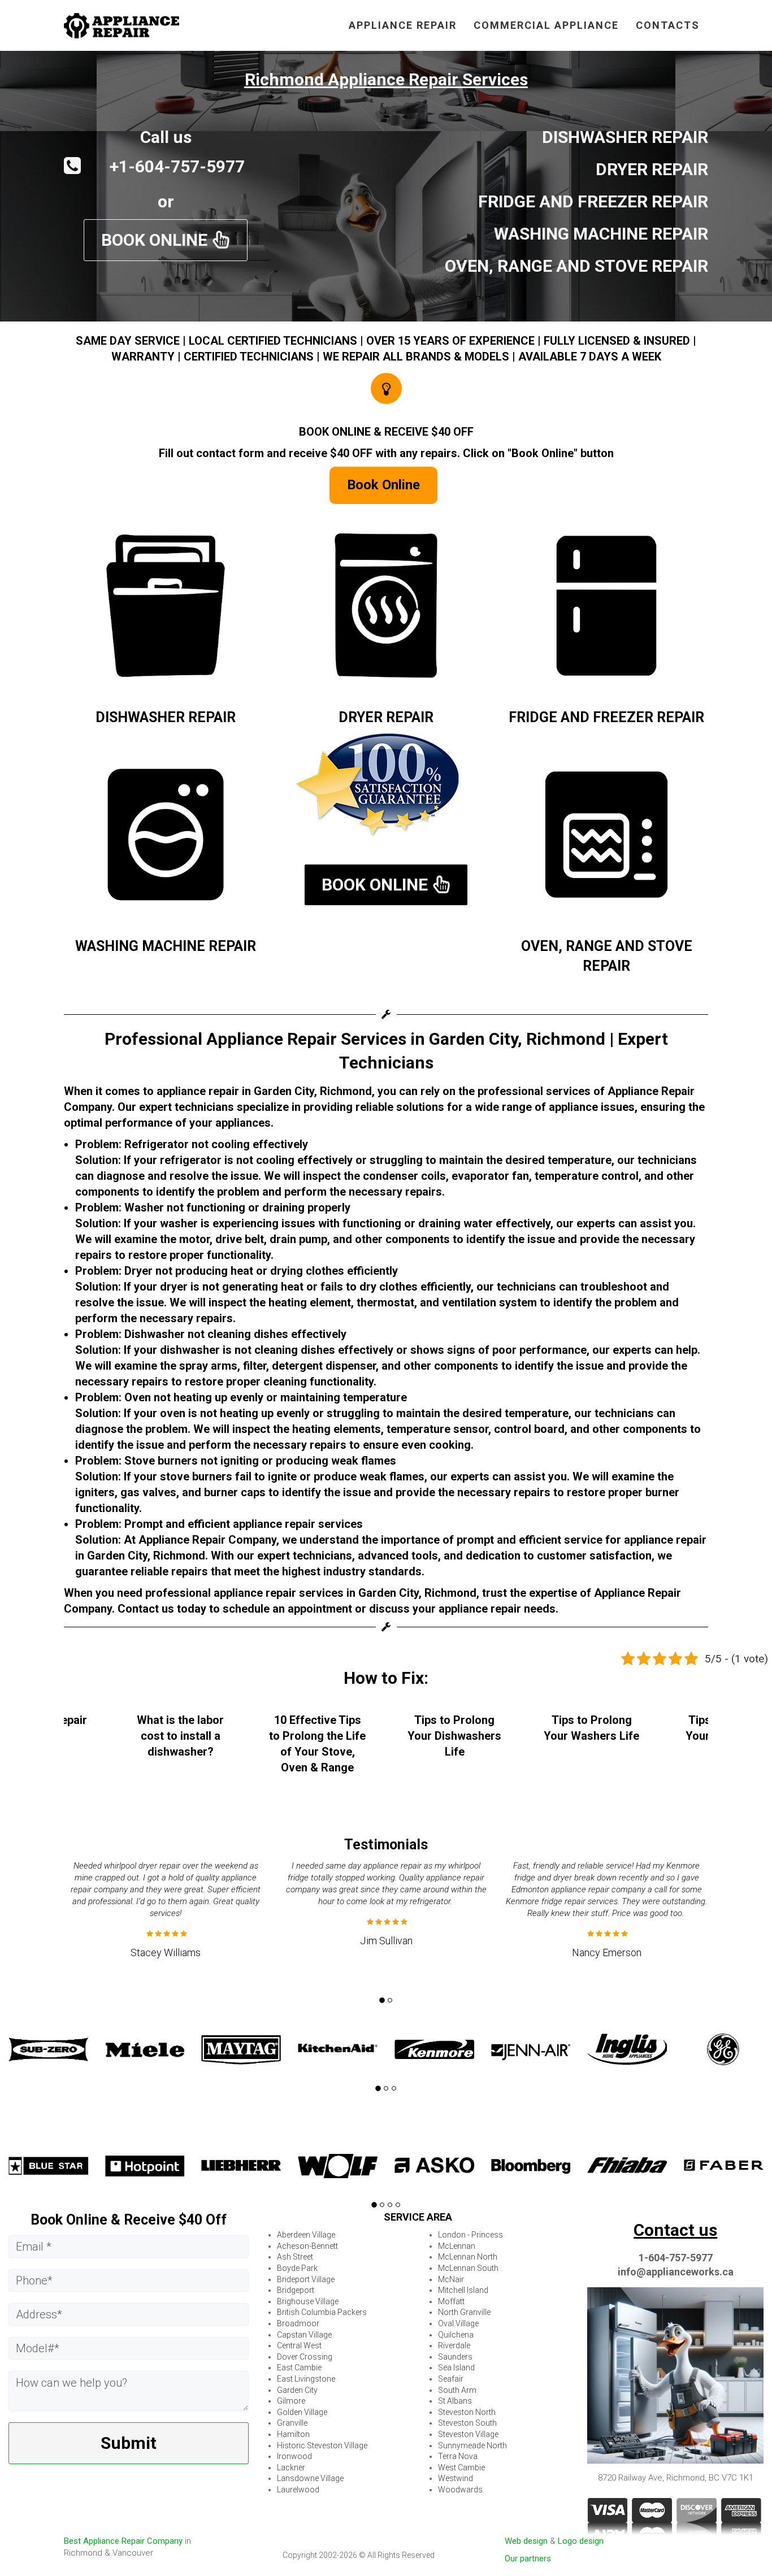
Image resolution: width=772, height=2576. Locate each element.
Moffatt (451, 2301)
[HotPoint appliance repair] (48, 2166)
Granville (292, 2423)
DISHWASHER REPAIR (166, 717)
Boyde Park (297, 2268)
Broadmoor (298, 2323)
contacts (668, 25)
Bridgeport (296, 2290)
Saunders (455, 2357)
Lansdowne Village (310, 2478)
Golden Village (302, 2412)
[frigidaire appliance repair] (724, 2049)
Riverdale (454, 2345)
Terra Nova (458, 2456)
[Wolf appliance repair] (242, 2166)
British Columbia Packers (322, 2312)
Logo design (581, 2541)
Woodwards (460, 2490)
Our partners (528, 2558)
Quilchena (456, 2335)
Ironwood (294, 2456)
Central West (299, 2345)
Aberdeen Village (306, 2235)
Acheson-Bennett (307, 2246)
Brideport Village (306, 2279)
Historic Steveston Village (322, 2445)
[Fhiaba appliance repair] (531, 2166)
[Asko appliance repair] (338, 2166)
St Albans (455, 2401)
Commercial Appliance (546, 25)
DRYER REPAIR (386, 717)
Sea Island (456, 2368)
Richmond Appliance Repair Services (386, 79)
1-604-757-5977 (676, 2258)
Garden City (297, 2390)
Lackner (291, 2468)
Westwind (456, 2478)
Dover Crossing (305, 2357)
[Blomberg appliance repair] (434, 2166)
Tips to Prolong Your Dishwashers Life (318, 1736)
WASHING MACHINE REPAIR (166, 946)
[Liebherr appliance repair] (145, 2166)
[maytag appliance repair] (145, 2049)
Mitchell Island (463, 2290)
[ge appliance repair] (628, 2049)
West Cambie (461, 2468)
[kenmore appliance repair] (338, 2049)
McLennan (457, 2246)
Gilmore (291, 2401)
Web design (526, 2541)
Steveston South (467, 2423)
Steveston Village (468, 2434)
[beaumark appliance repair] (724, 2166)
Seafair (451, 2379)
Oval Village (458, 2323)
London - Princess (470, 2235)
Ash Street (295, 2257)
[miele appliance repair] (48, 2049)
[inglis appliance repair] (531, 2049)
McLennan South (468, 2268)
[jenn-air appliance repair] (434, 2049)
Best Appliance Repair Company (123, 2541)
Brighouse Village (308, 2301)
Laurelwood (298, 2490)
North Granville (464, 2312)
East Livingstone (306, 2379)
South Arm (457, 2390)
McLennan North (468, 2257)
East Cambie (299, 2368)
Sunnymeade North (472, 2445)
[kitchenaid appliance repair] (242, 2049)
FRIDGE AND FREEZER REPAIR (606, 717)
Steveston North (467, 2412)
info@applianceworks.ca (676, 2272)
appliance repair (403, 25)
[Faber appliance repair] (628, 2166)
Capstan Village (304, 2335)
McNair (451, 2279)
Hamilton (293, 2434)
